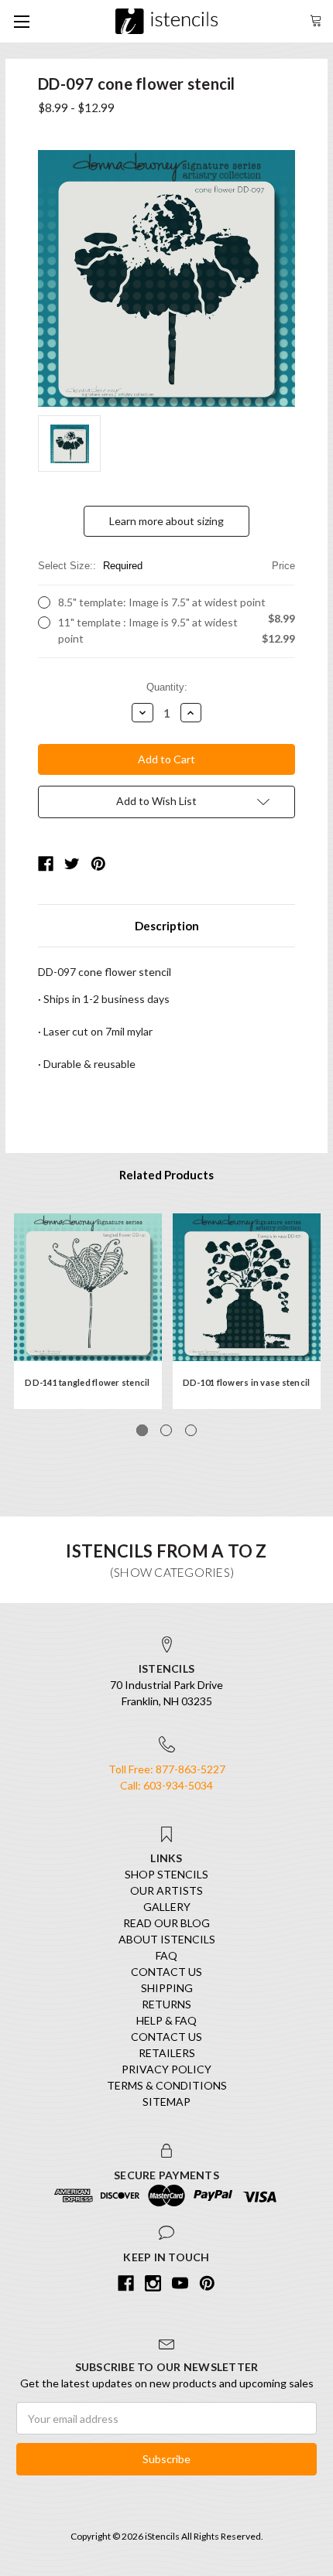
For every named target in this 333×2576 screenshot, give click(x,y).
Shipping (167, 1988)
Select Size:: (166, 566)
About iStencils (167, 1939)
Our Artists (166, 1890)
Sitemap (166, 2102)
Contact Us (166, 1972)
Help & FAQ (166, 2020)
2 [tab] (166, 1430)
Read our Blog (166, 1923)
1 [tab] (142, 1430)
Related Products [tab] (166, 1175)
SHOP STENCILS (166, 1874)
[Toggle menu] (21, 21)
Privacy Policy (166, 2069)
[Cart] (316, 19)
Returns (166, 2004)
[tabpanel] (88, 1311)
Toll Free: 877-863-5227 (167, 1769)
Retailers (167, 2053)
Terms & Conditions (167, 2085)
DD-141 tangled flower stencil (87, 1382)
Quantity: (167, 687)
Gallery (167, 1907)
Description (167, 926)
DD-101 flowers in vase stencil (247, 1382)
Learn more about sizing (166, 521)
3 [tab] (191, 1430)
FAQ (166, 1955)
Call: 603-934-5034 (166, 1785)
